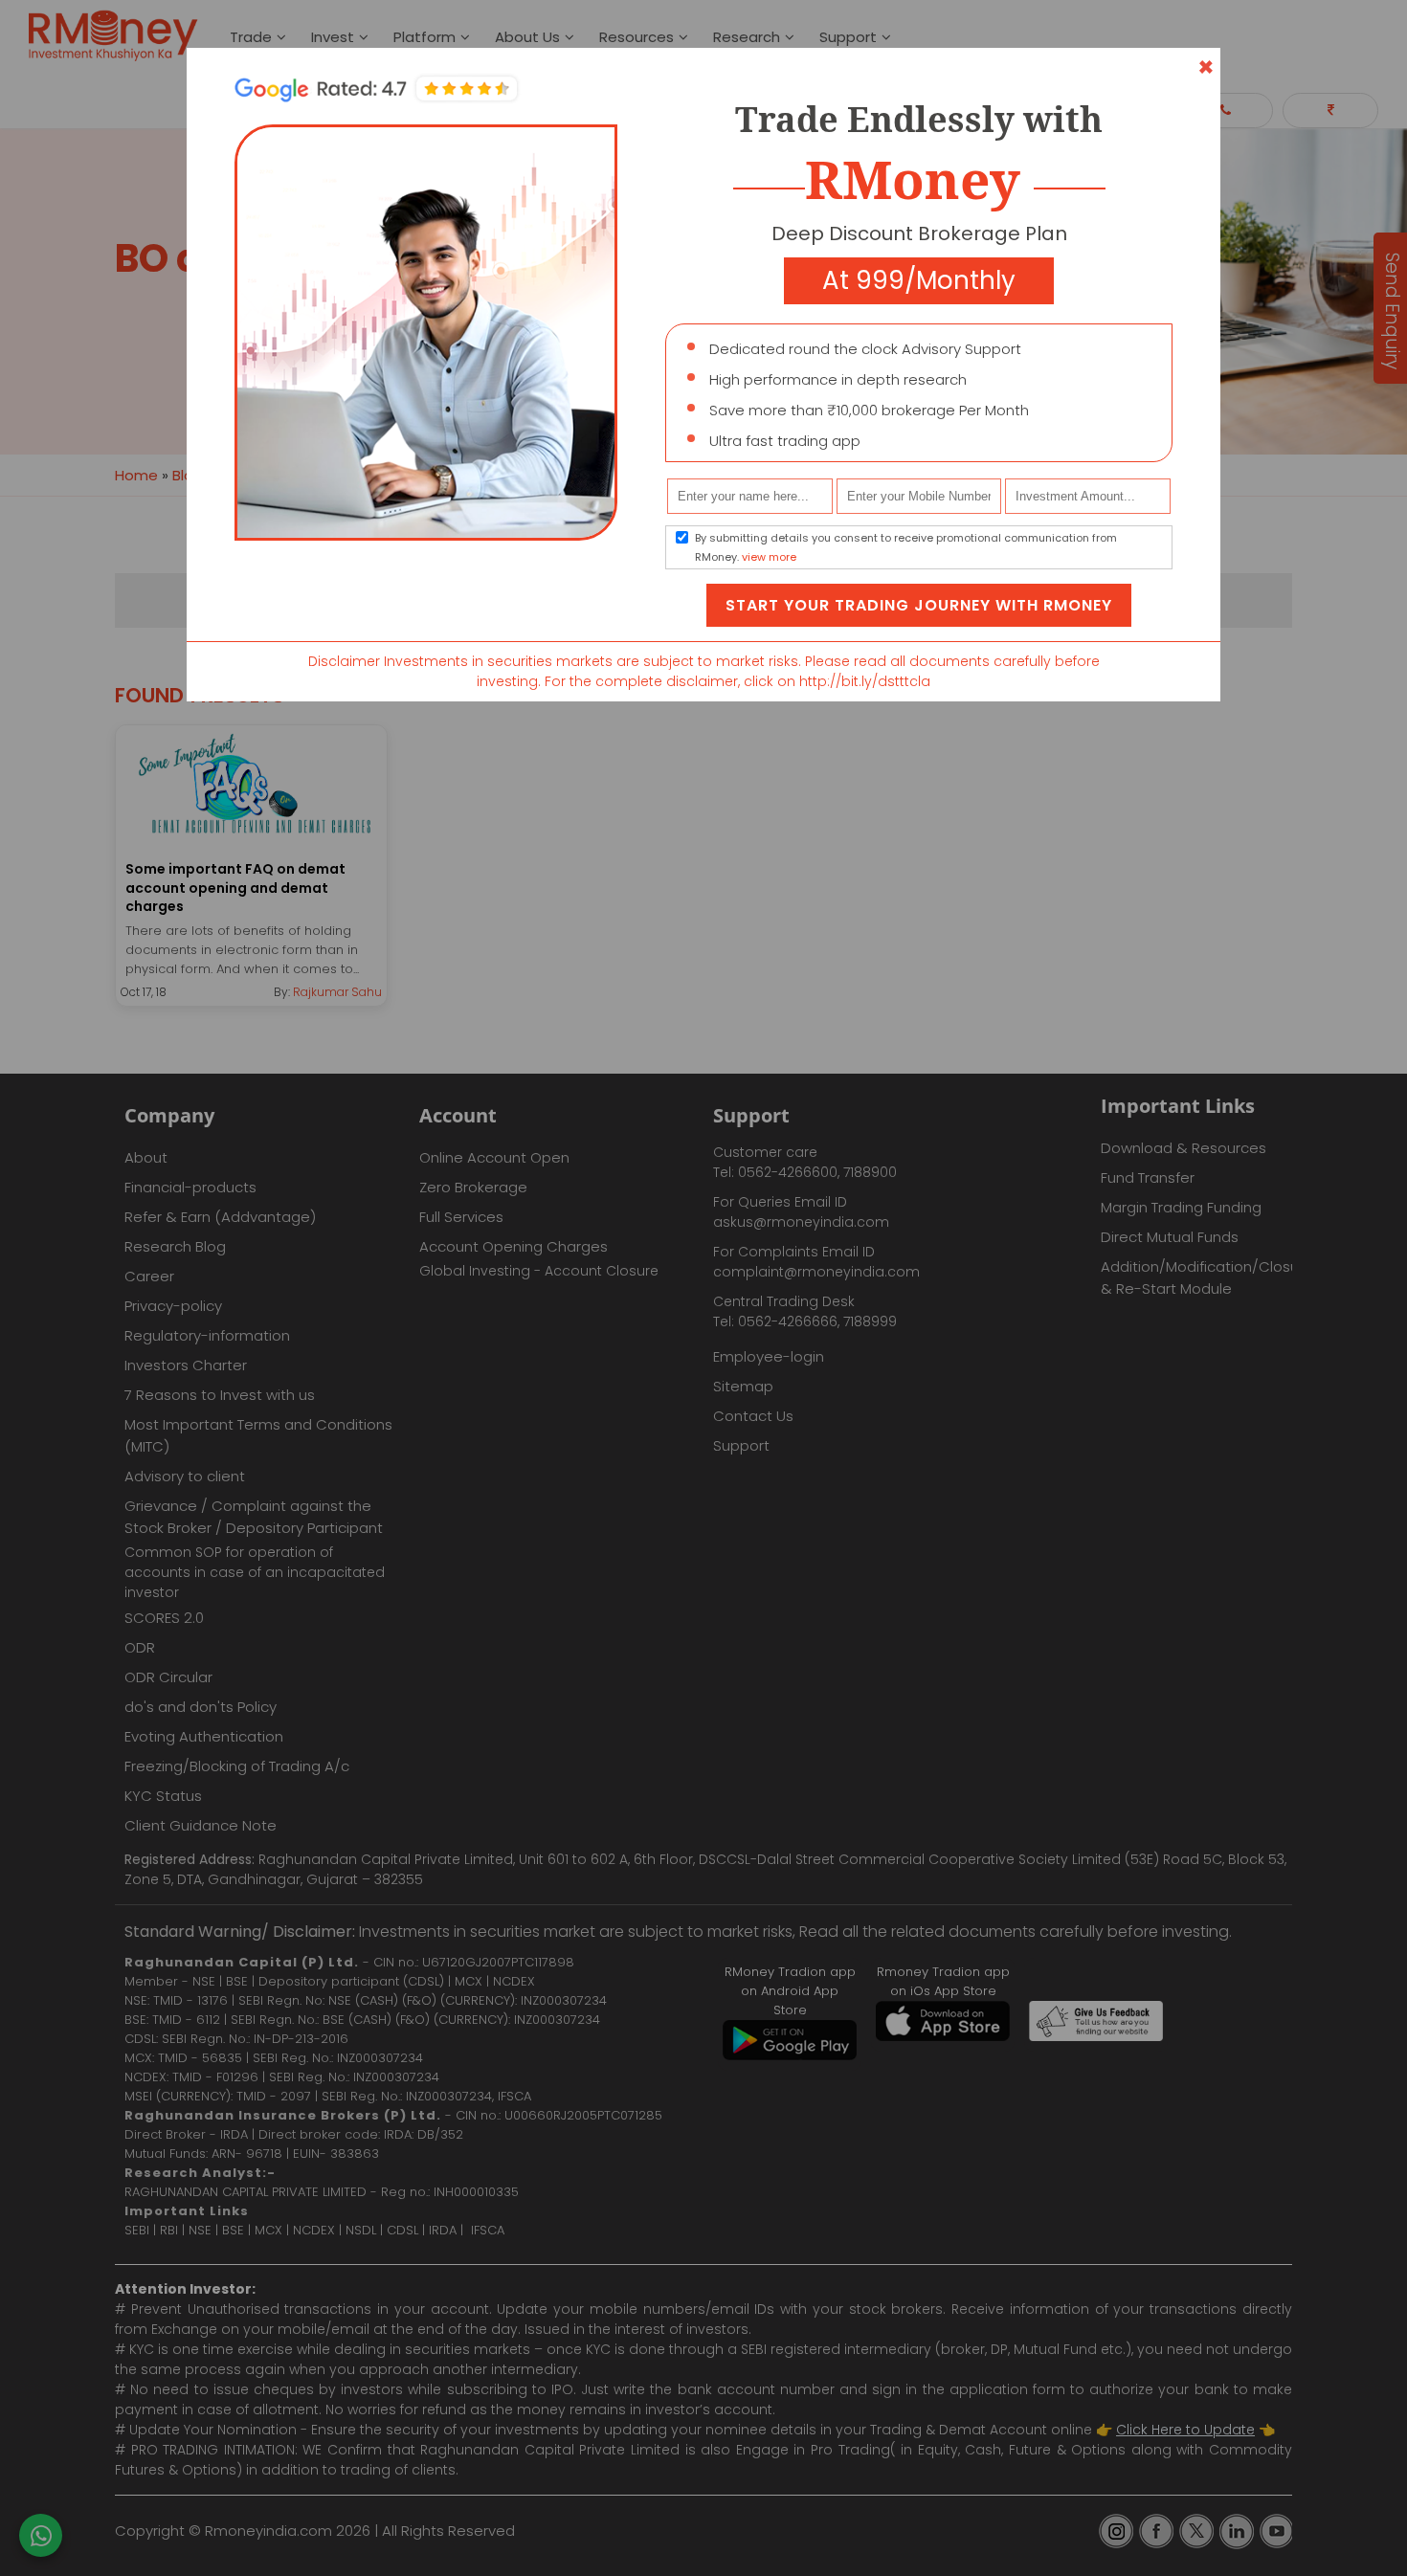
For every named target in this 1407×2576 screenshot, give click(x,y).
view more (769, 557)
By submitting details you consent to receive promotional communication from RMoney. (906, 547)
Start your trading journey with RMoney (919, 605)
